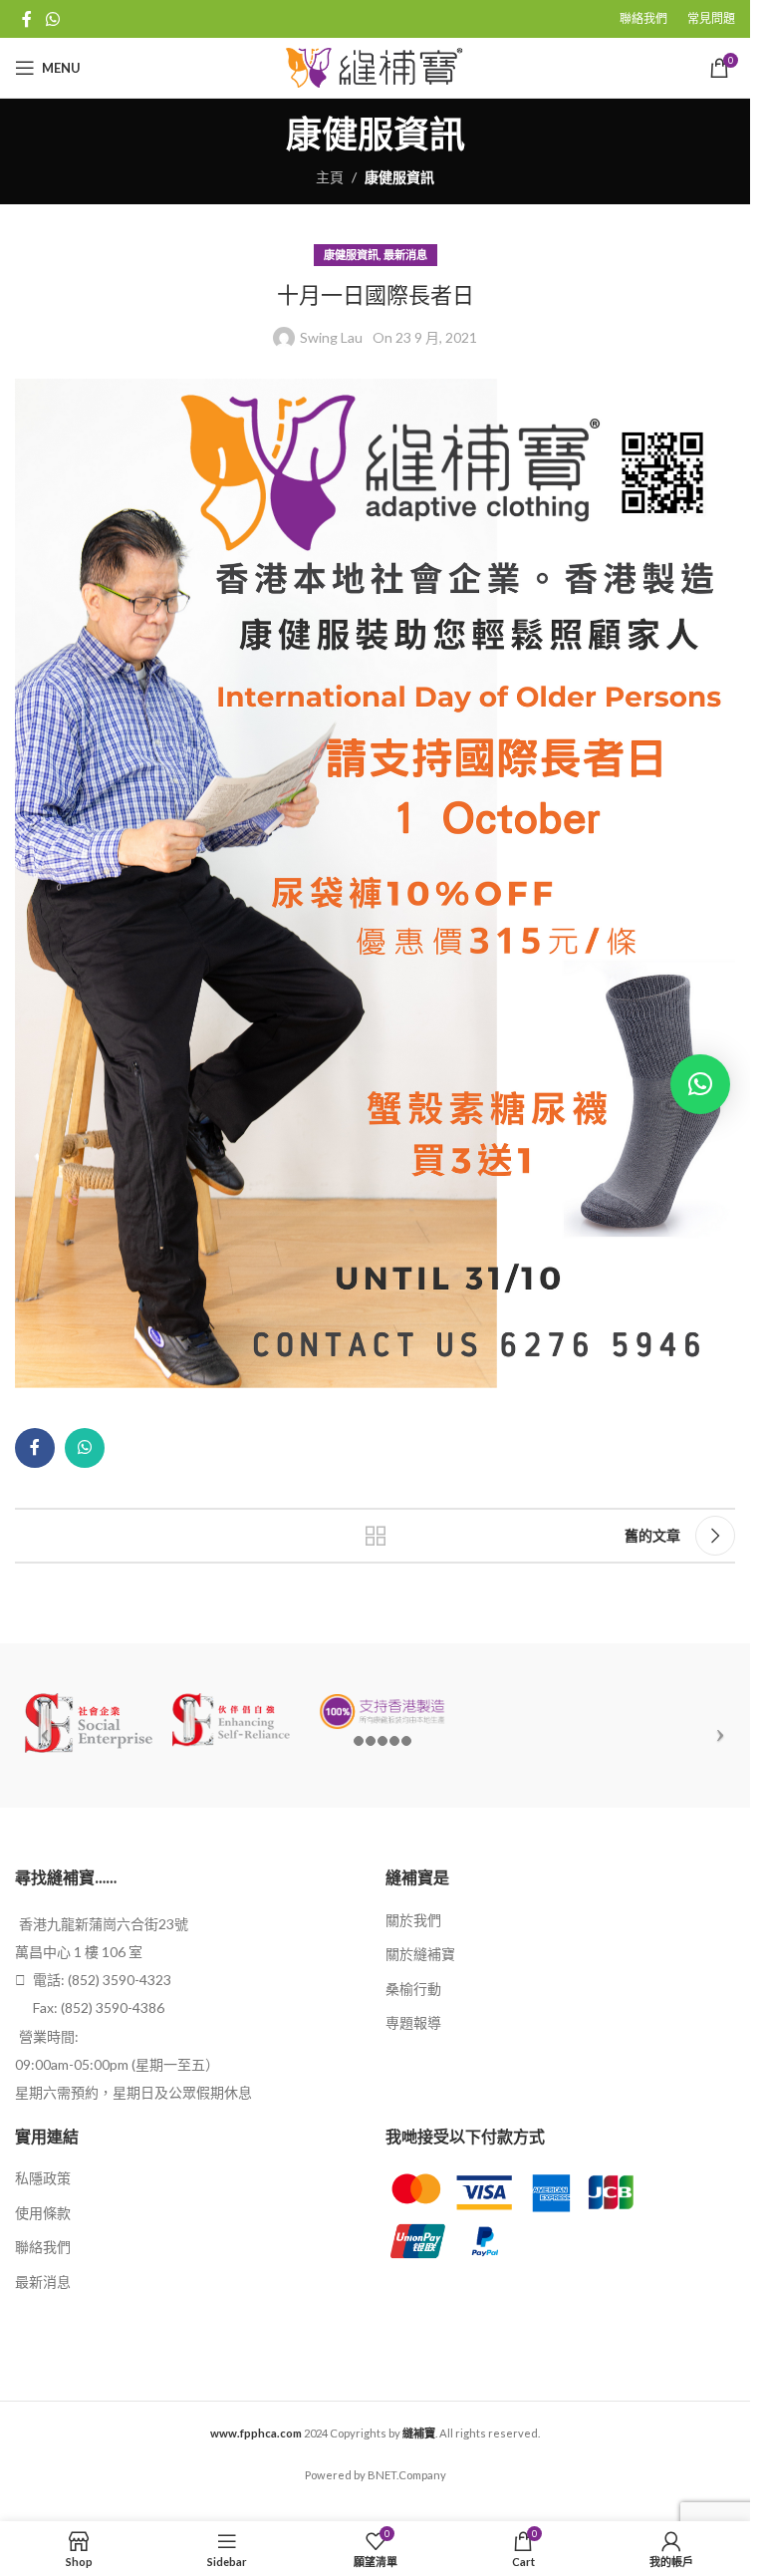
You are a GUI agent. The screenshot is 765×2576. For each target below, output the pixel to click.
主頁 (330, 177)
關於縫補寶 (420, 1954)
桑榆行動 (413, 1989)
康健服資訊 (399, 177)
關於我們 (413, 1920)
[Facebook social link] (27, 19)
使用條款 (43, 2213)
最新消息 (405, 255)
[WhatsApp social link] (52, 19)
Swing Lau (331, 337)
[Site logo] (375, 66)
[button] (700, 1084)
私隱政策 (43, 2178)
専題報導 (413, 2022)
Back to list (376, 1536)
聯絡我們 (43, 2247)
